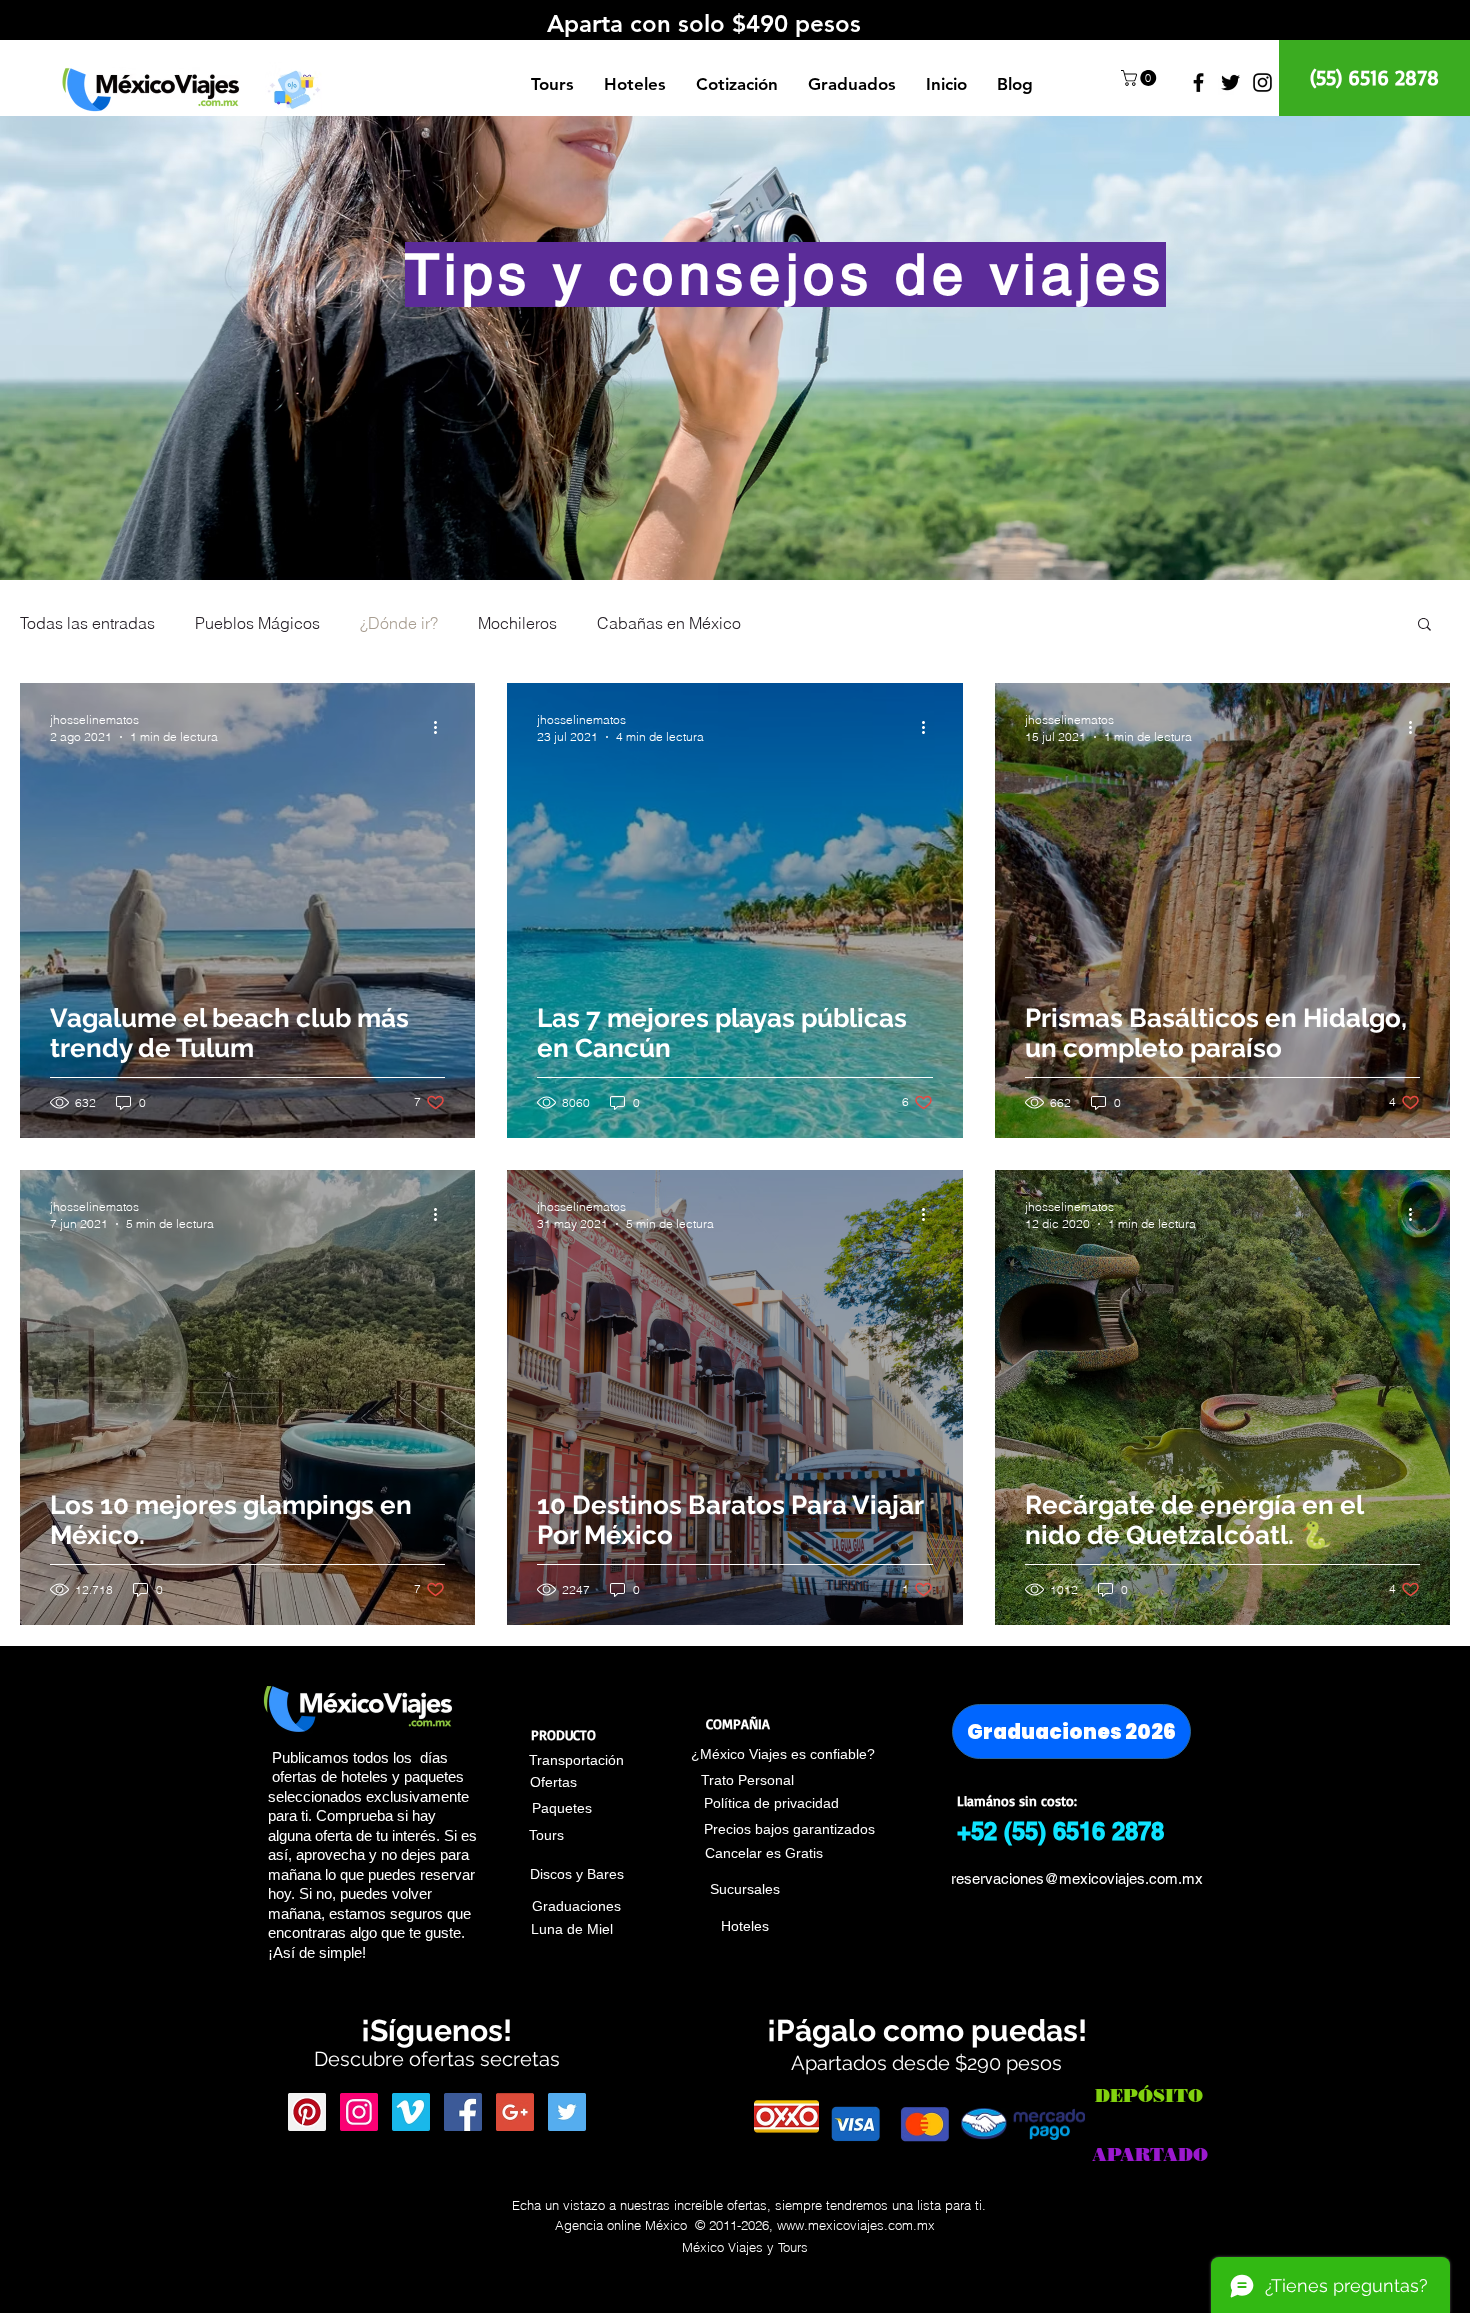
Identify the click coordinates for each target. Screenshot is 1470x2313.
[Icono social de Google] (515, 2112)
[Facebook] (1198, 82)
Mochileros (517, 623)
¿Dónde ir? (399, 623)
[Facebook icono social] (463, 2112)
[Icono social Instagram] (359, 2112)
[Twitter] (1230, 82)
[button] (293, 88)
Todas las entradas (87, 623)
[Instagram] (1262, 82)
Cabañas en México (669, 623)
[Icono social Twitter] (567, 2112)
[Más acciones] (442, 727)
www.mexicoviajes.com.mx (856, 2225)
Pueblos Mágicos (257, 623)
